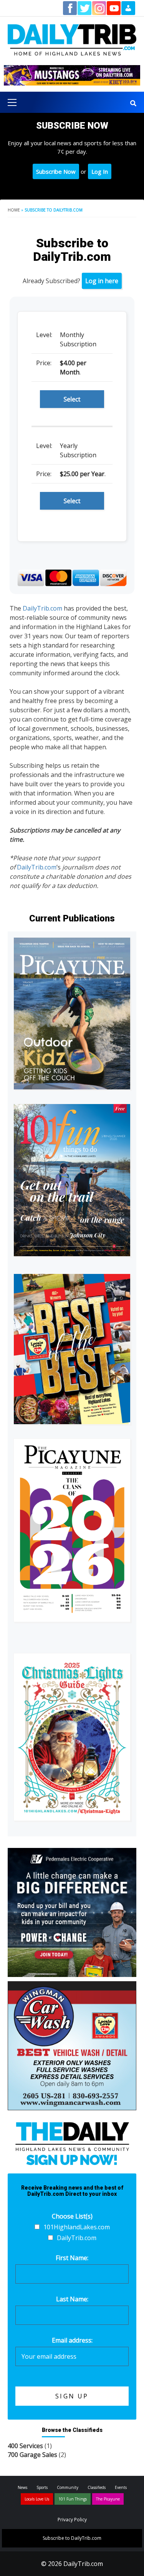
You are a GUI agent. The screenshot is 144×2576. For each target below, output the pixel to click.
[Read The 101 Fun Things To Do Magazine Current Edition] (72, 1180)
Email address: (72, 2340)
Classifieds (97, 2487)
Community (68, 2487)
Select (72, 399)
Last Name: (72, 2299)
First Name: (72, 2258)
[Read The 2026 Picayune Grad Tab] (72, 1530)
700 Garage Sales (32, 2455)
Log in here (102, 281)
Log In (100, 171)
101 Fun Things (73, 2499)
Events (121, 2487)
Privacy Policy (72, 2520)
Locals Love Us (37, 2499)
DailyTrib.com (42, 608)
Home (14, 210)
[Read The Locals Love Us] (72, 1349)
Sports (42, 2487)
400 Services (25, 2446)
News (22, 2487)
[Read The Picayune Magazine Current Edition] (72, 1014)
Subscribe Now (56, 171)
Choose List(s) (72, 2216)
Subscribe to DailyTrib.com (72, 2538)
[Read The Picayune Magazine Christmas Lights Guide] (72, 1737)
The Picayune (108, 2499)
